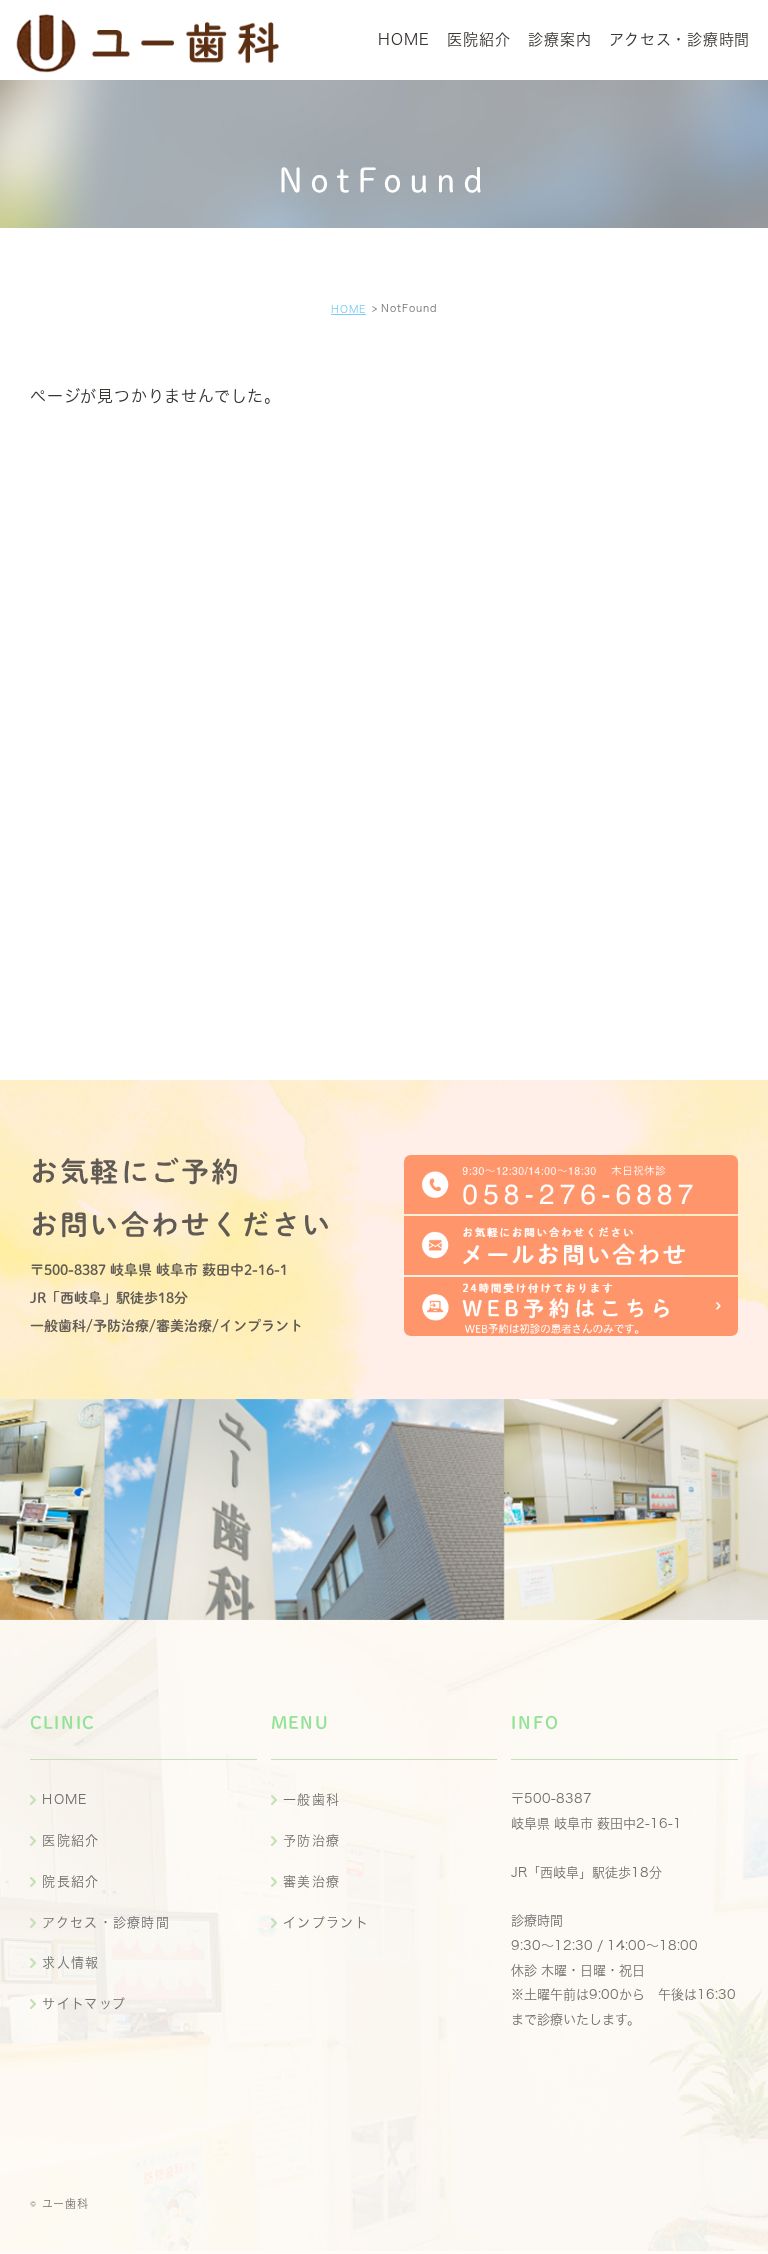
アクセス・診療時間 (106, 1922)
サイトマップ (84, 2003)
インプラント (326, 1922)
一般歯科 (311, 1799)
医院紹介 (70, 1840)
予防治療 (311, 1840)
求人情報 (70, 1962)
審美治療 (311, 1881)
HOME (348, 309)
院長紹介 (70, 1881)
